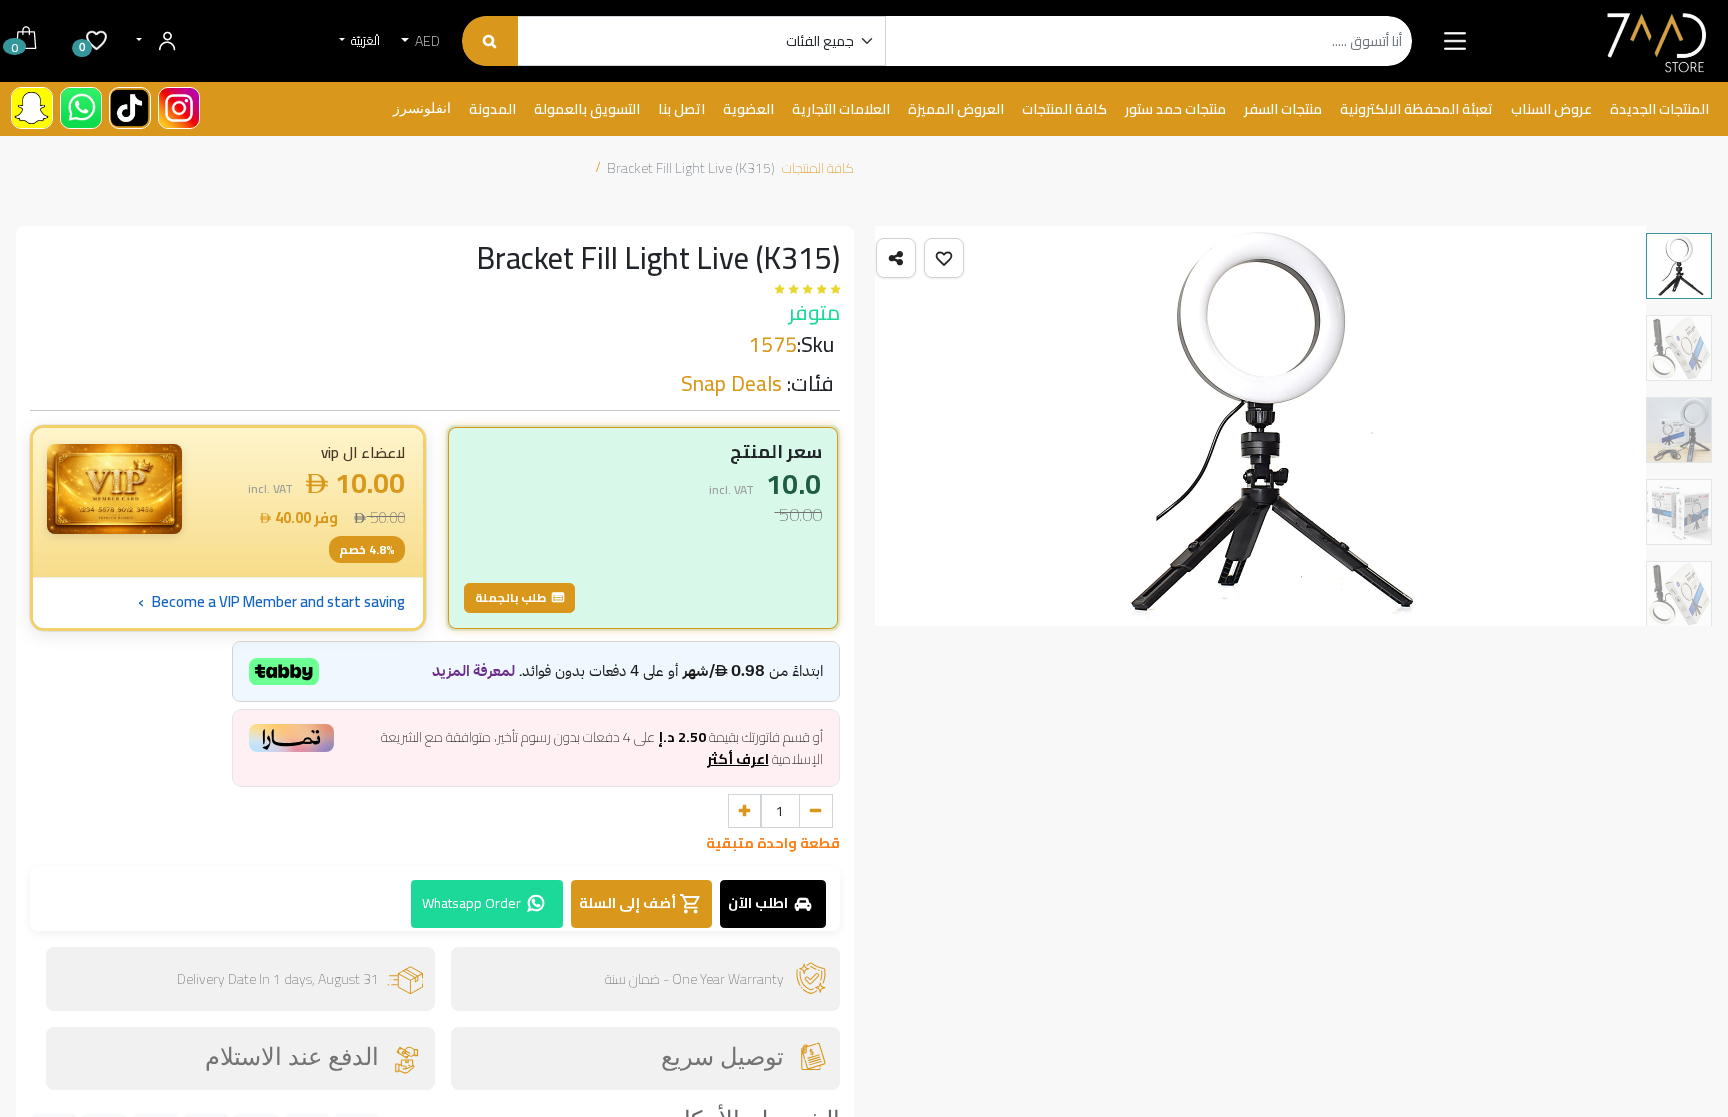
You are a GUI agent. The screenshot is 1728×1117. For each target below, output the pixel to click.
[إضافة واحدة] (745, 811)
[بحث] (489, 41)
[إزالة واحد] (816, 811)
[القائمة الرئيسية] (1454, 41)
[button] (944, 258)
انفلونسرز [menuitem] (422, 109)
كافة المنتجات (818, 168)
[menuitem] (1659, 110)
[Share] (896, 258)
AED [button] (426, 41)
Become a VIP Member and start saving (271, 602)
